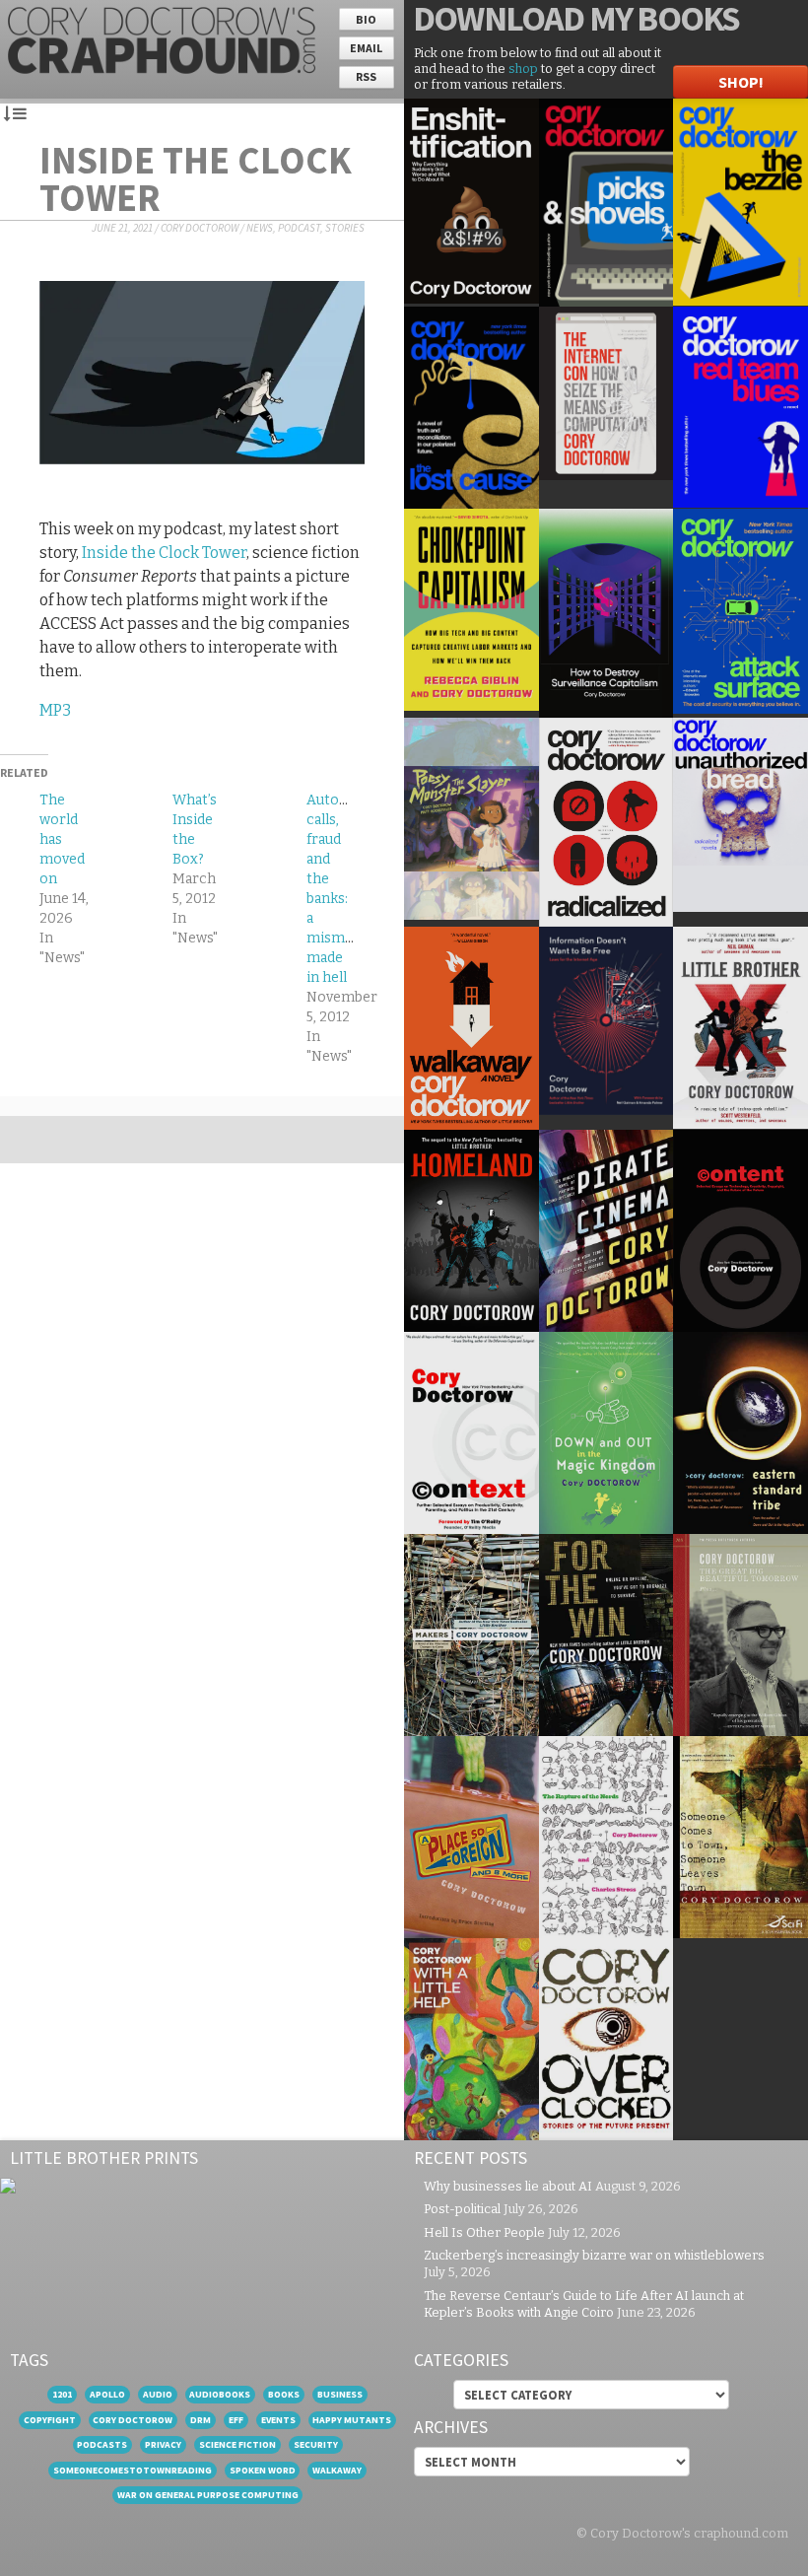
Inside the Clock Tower (164, 553)
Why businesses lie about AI (508, 2186)
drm (201, 2420)
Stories (345, 228)
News (260, 228)
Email (366, 48)
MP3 (55, 710)
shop (523, 69)
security (316, 2444)
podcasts (102, 2444)
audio (158, 2394)
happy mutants (352, 2420)
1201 (62, 2394)
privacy (163, 2444)
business (340, 2394)
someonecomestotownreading (133, 2470)
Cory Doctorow (200, 228)
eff (236, 2420)
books (284, 2394)
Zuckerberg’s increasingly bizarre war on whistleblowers (594, 2255)
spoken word (263, 2470)
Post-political (462, 2209)
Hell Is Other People (484, 2232)
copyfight (50, 2420)
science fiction (237, 2444)
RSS (366, 76)
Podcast (299, 228)
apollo (107, 2394)
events (278, 2420)
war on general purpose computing (208, 2495)
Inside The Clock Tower (196, 178)
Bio (366, 19)
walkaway (337, 2470)
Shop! (741, 82)
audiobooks (220, 2394)
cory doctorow (133, 2420)
